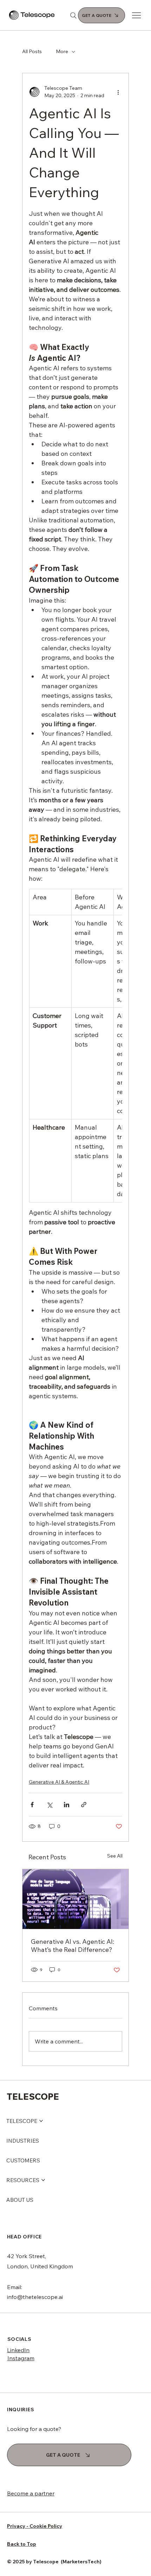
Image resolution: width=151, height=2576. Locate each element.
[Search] (73, 15)
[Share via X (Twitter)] (49, 1805)
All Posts (32, 51)
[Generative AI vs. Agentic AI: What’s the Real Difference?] (75, 1899)
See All (115, 1856)
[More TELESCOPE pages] (41, 2121)
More (62, 51)
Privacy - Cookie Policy (35, 2526)
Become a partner (31, 2493)
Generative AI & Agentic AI (59, 1782)
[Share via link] (84, 1805)
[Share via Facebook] (32, 1805)
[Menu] (137, 15)
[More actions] (118, 92)
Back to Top (22, 2544)
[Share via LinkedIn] (67, 1805)
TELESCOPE (33, 2096)
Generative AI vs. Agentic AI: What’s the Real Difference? (73, 1946)
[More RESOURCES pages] (43, 2180)
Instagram (21, 2358)
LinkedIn (18, 2350)
